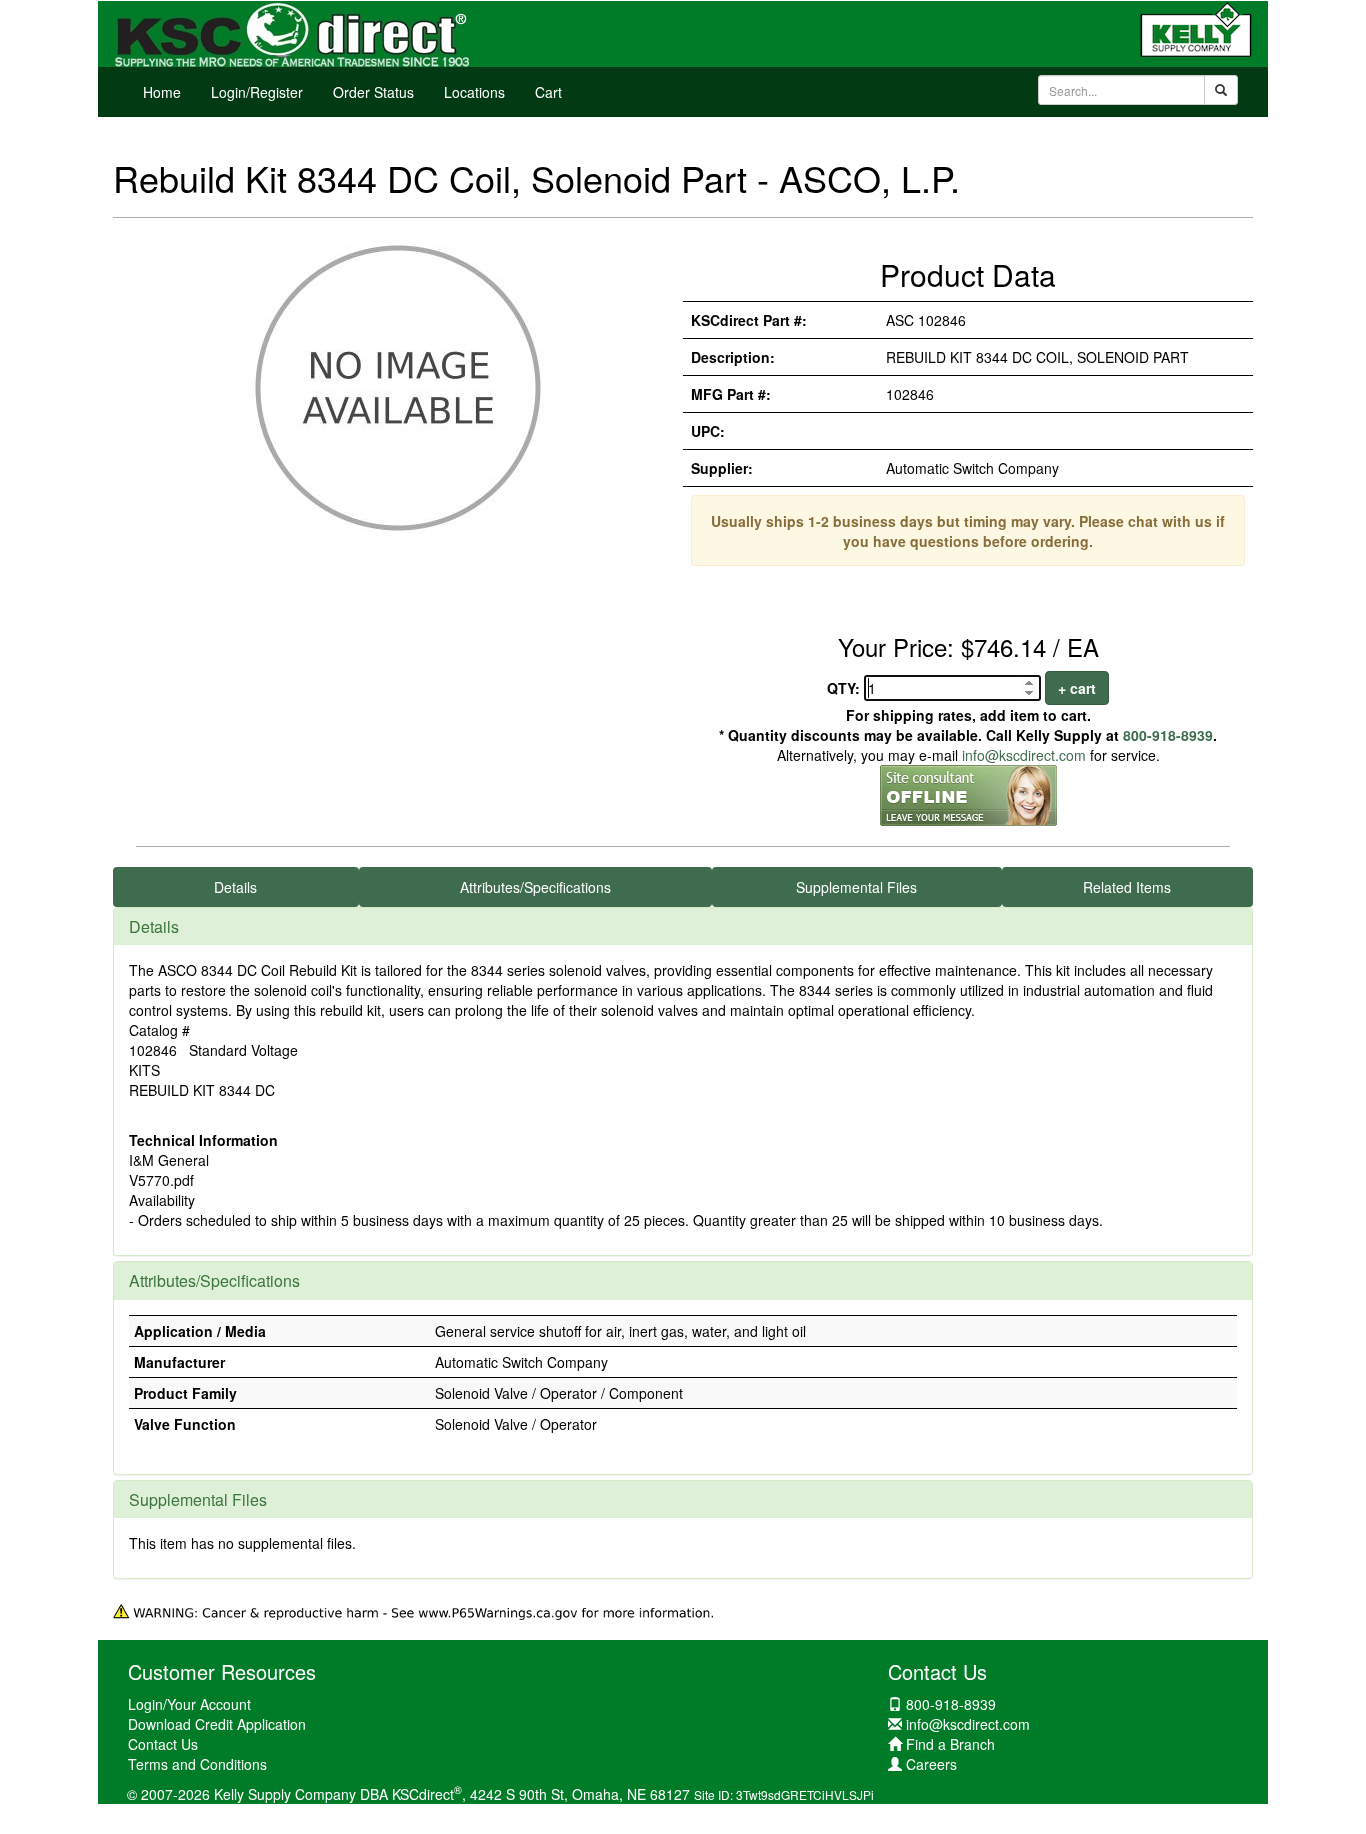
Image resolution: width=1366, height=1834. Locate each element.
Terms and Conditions (197, 1764)
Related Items (1127, 887)
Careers (931, 1764)
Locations (474, 92)
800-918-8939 (1168, 735)
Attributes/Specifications (535, 887)
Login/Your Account (189, 1704)
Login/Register (257, 92)
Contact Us (163, 1744)
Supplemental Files (856, 887)
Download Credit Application (217, 1724)
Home (162, 92)
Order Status (373, 92)
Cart (548, 92)
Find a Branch (950, 1744)
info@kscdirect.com (1024, 755)
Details (235, 887)
